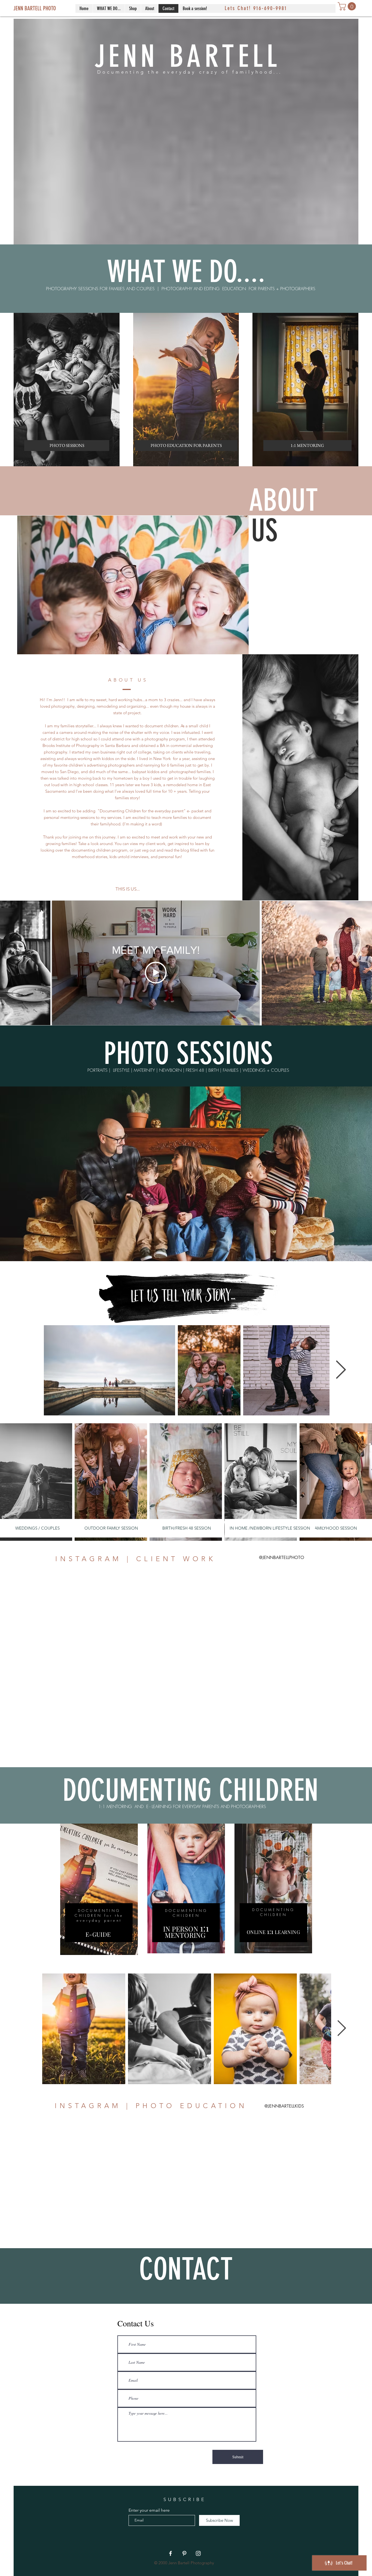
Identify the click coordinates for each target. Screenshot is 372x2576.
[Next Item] (341, 1370)
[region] (99, 1890)
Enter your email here (149, 2510)
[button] (109, 8)
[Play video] (156, 973)
